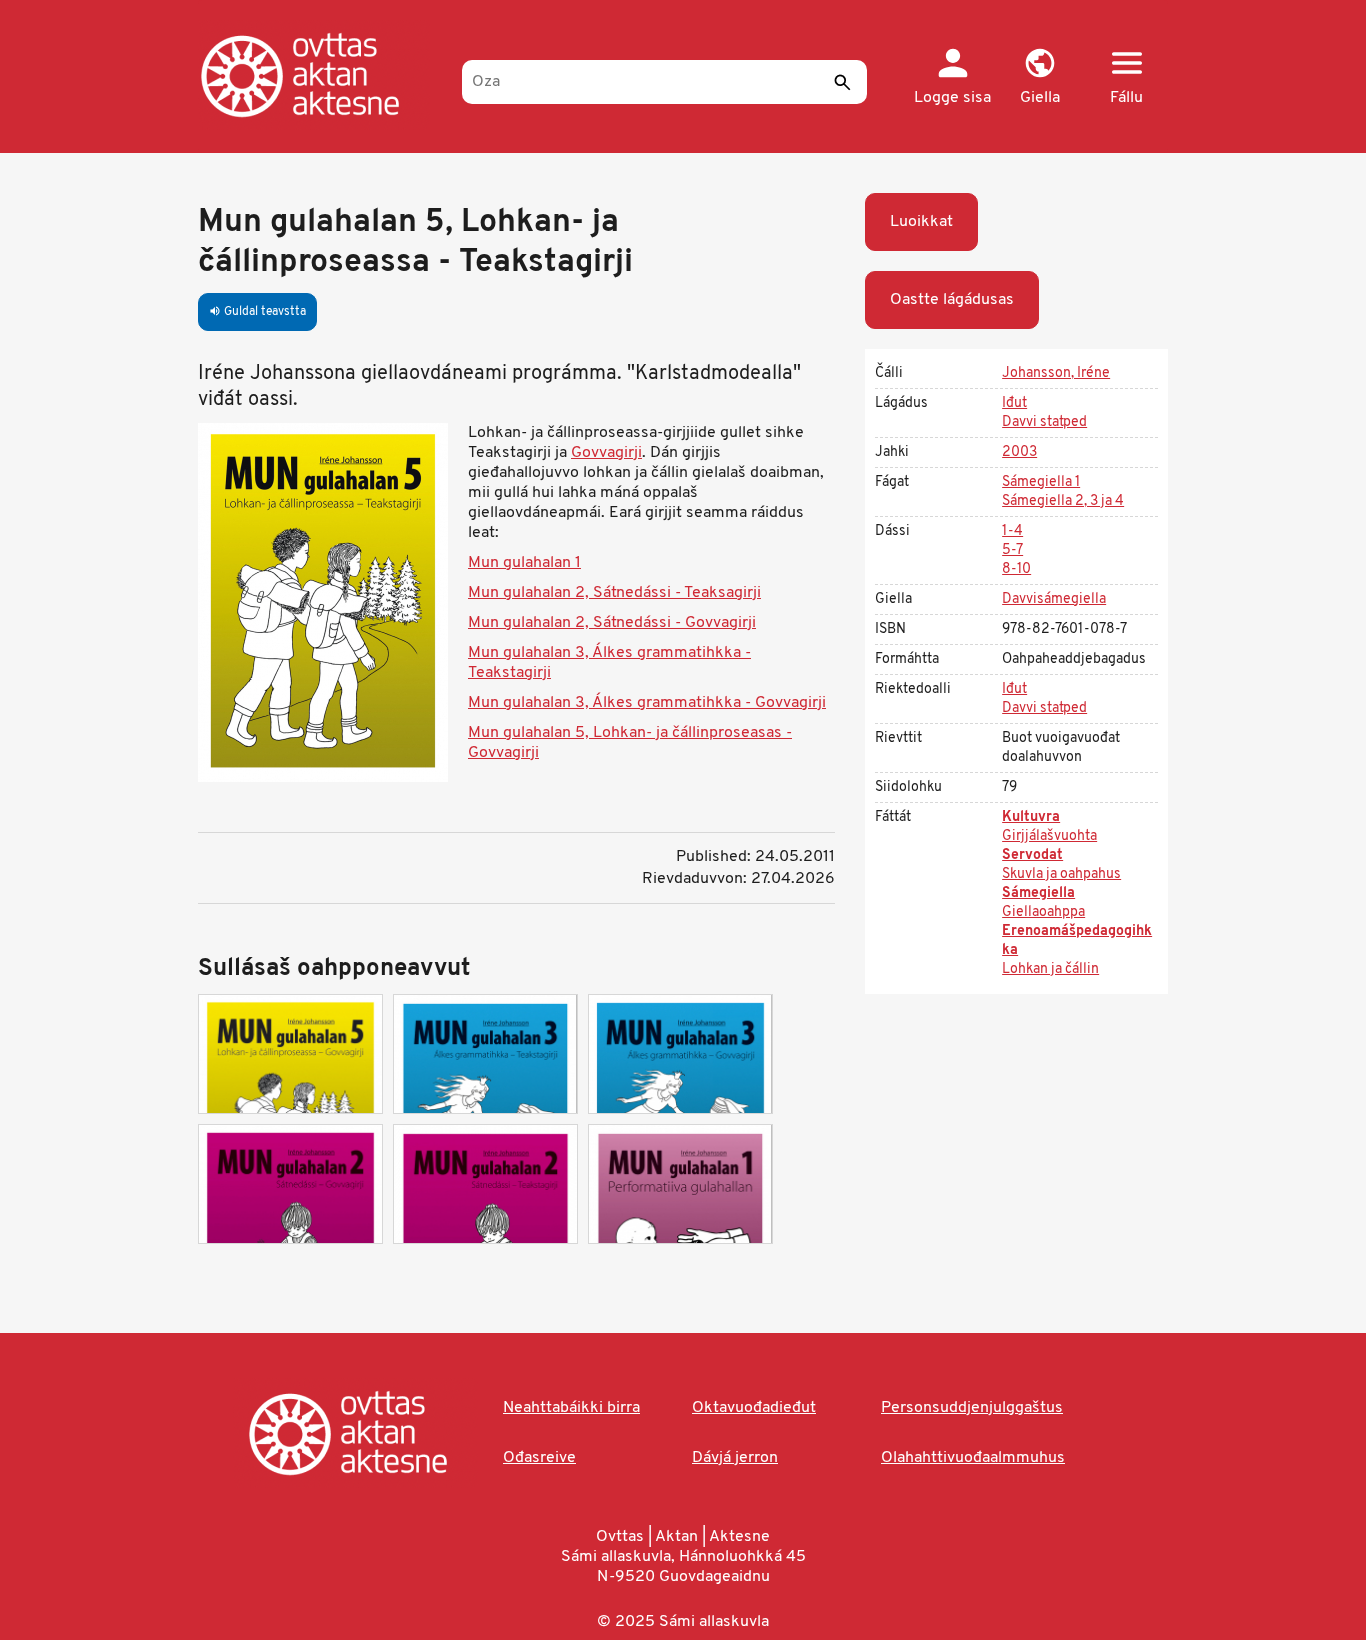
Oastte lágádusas (952, 300)
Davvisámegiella (1054, 599)
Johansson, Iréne (1056, 373)
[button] (1039, 78)
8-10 (1016, 569)
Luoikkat (921, 222)
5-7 (1012, 550)
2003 (1019, 452)
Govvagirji (606, 453)
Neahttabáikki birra (571, 1408)
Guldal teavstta (257, 312)
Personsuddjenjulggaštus (972, 1408)
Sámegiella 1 (1041, 482)
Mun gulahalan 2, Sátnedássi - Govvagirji (612, 623)
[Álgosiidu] (320, 75)
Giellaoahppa (1043, 912)
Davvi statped (1044, 422)
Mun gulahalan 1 (524, 563)
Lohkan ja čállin (1050, 969)
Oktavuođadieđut (754, 1408)
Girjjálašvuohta (1049, 836)
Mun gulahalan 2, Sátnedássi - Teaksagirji (614, 593)
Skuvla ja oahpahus (1061, 874)
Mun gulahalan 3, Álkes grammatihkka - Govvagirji (647, 703)
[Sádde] (842, 82)
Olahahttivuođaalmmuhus (973, 1458)
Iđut (1014, 403)
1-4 (1012, 531)
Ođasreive (539, 1458)
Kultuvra (1031, 817)
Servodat (1032, 855)
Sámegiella (1038, 893)
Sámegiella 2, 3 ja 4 (1063, 501)
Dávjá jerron (735, 1458)
